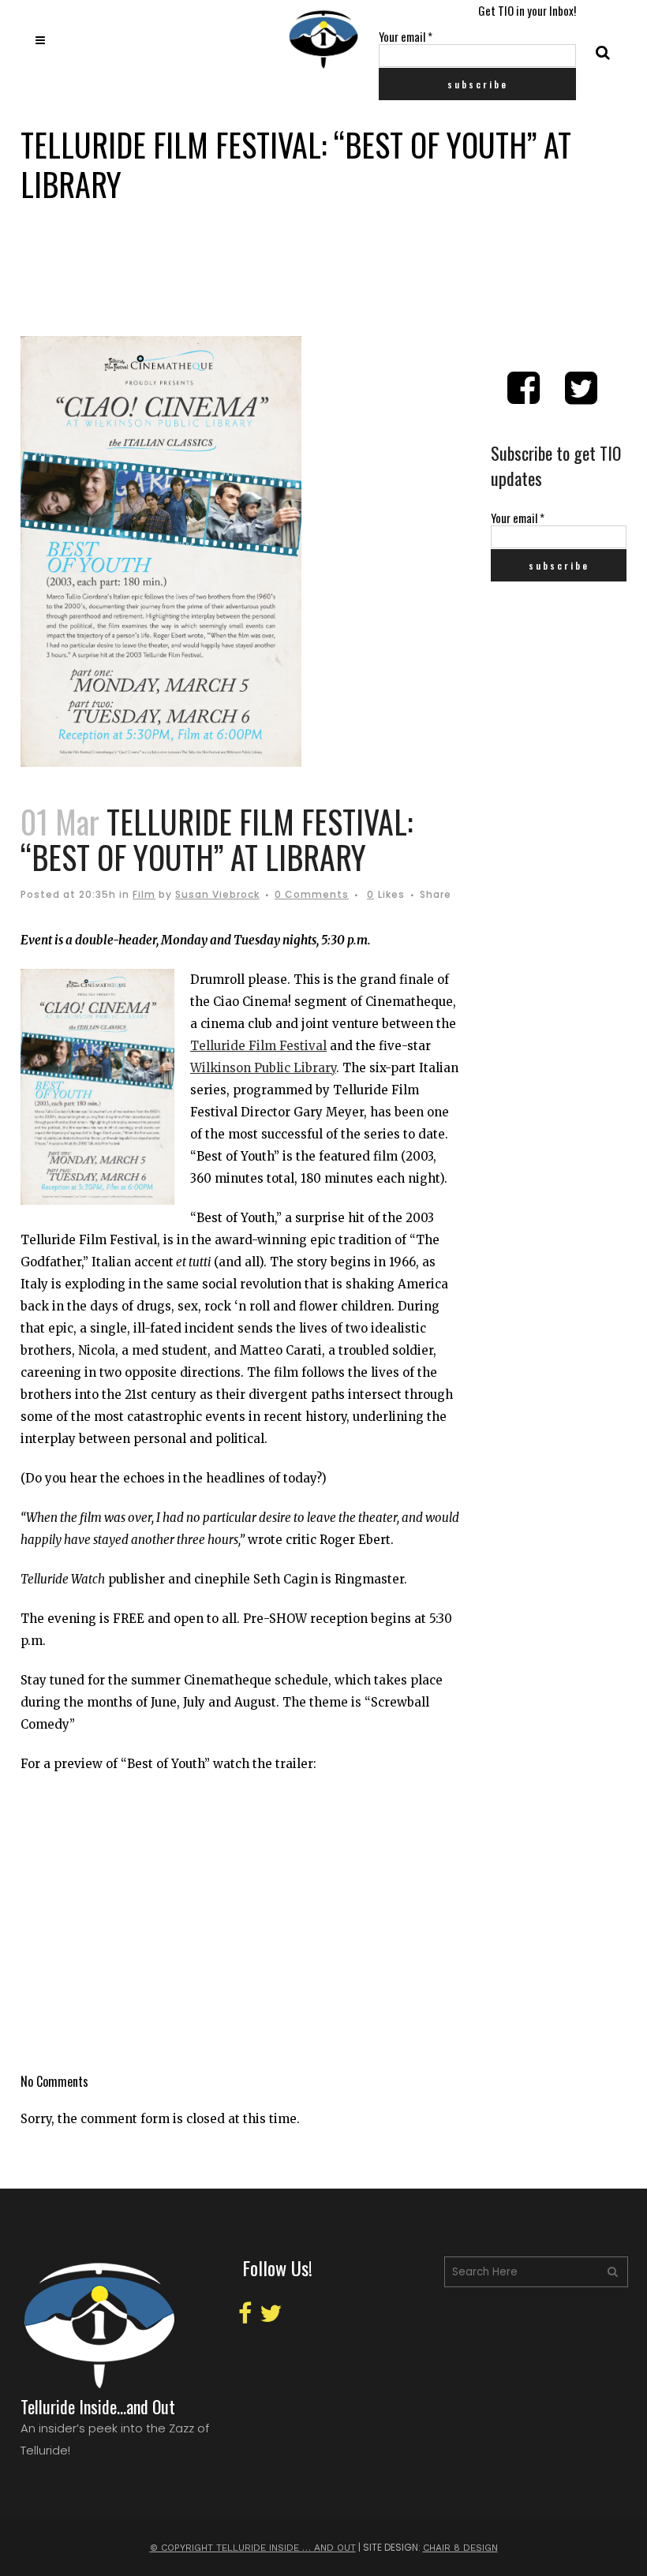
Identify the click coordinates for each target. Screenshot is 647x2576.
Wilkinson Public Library (263, 1068)
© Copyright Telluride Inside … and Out (253, 2548)
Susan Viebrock (217, 894)
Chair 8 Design (460, 2548)
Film (144, 894)
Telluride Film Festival (258, 1046)
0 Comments (312, 894)
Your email (406, 36)
